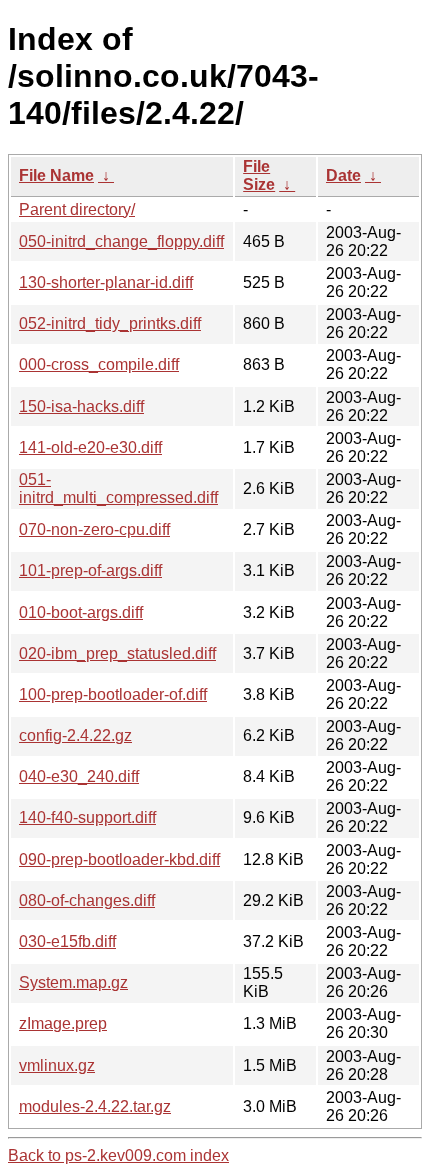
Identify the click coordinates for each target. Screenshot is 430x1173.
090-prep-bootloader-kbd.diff (119, 859)
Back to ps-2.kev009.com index (118, 1155)
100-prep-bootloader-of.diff (113, 694)
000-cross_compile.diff (99, 364)
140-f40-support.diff (87, 817)
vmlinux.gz (57, 1065)
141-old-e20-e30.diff (90, 447)
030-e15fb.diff (67, 941)
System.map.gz (73, 982)
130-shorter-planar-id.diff (106, 282)
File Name (56, 175)
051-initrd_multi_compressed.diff (118, 488)
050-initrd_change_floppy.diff (121, 241)
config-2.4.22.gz (75, 735)
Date (343, 175)
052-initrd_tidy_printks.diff (110, 323)
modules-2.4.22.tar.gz (95, 1106)
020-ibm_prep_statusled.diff (117, 653)
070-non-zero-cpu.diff (94, 529)
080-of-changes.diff (87, 900)
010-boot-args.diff (81, 612)
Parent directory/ (77, 209)
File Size (259, 175)
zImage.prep (63, 1023)
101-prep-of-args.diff (90, 570)
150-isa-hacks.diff (81, 406)
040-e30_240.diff (79, 776)
